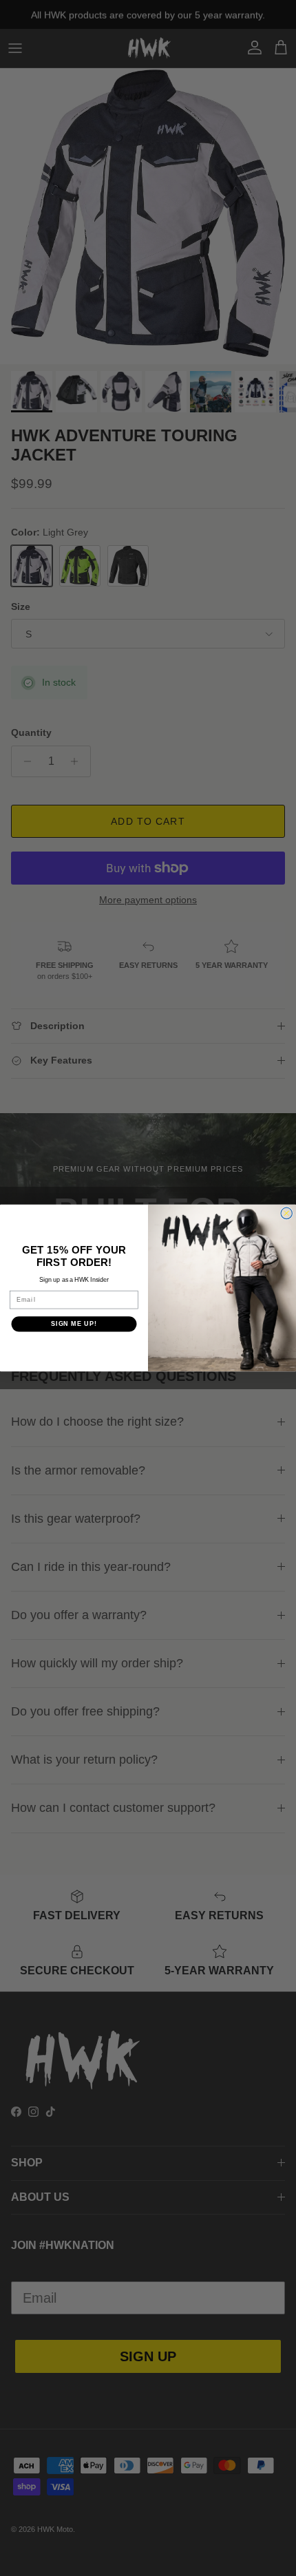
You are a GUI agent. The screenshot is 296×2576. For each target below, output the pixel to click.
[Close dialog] (287, 1213)
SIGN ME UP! (74, 1323)
